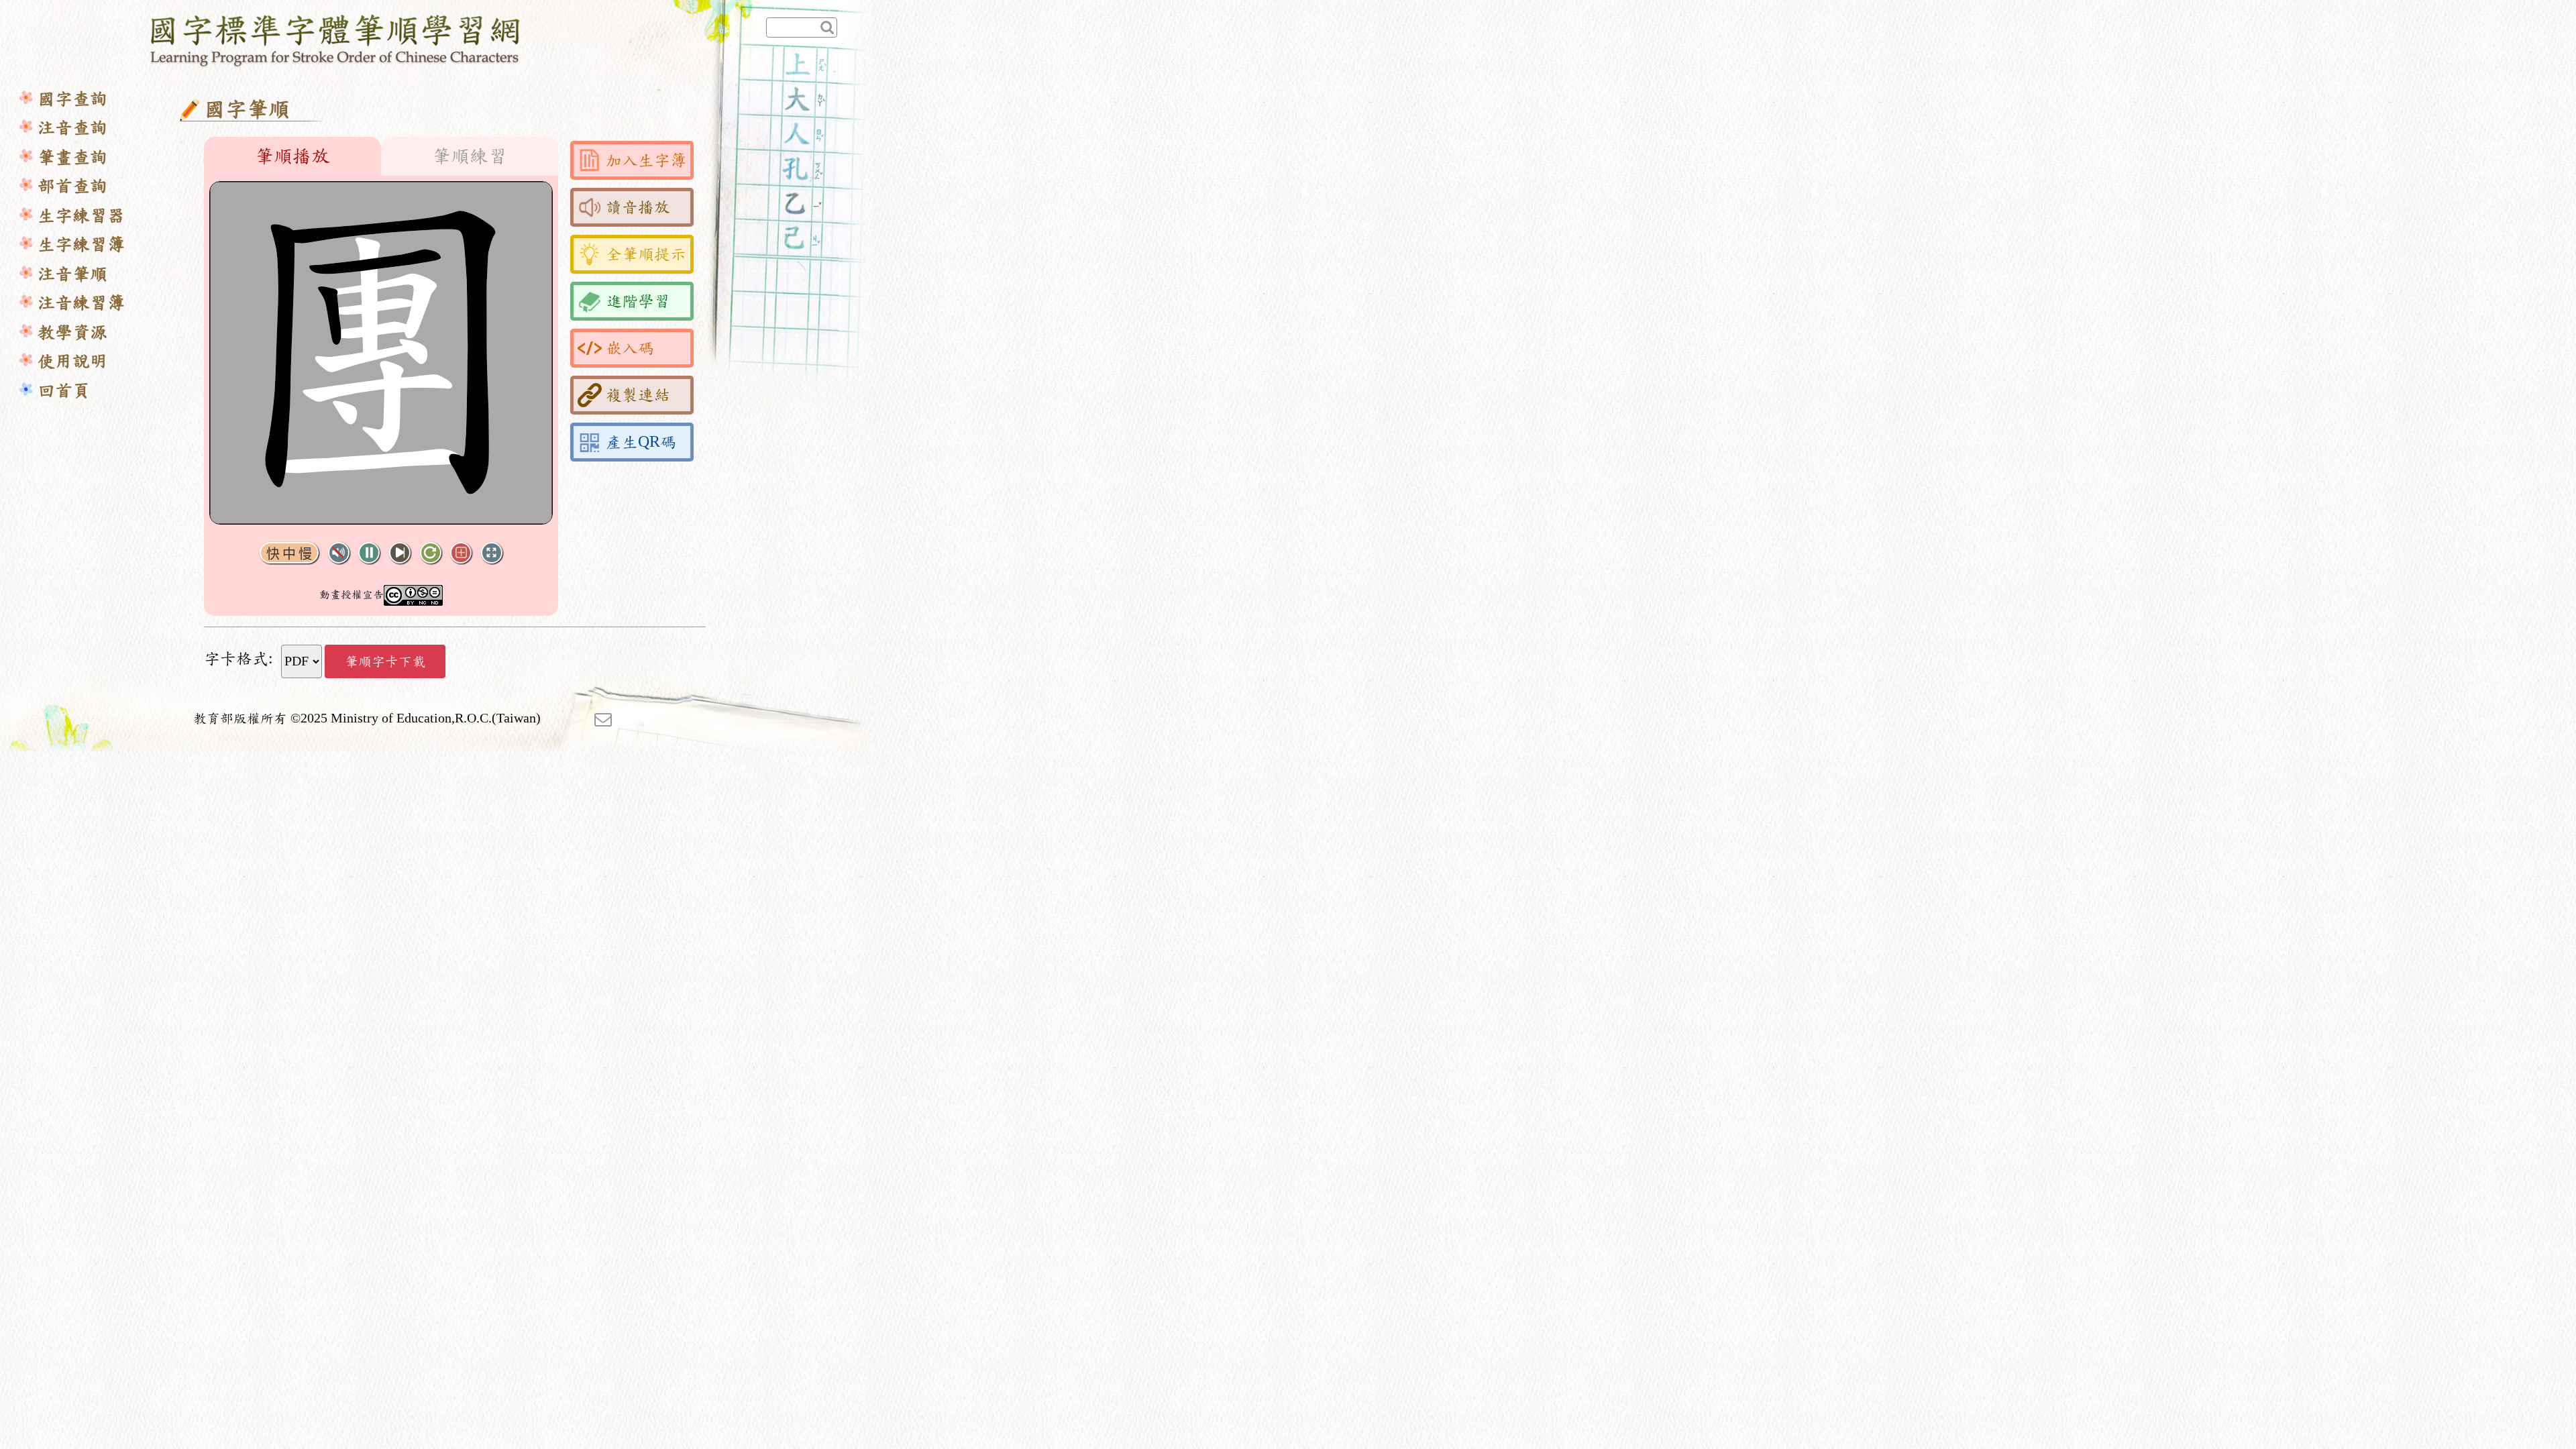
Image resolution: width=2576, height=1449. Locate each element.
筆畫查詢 (72, 157)
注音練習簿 (81, 303)
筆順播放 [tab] (292, 156)
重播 (431, 553)
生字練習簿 (81, 245)
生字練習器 (81, 216)
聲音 (339, 553)
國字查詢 (72, 99)
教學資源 (72, 332)
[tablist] (381, 156)
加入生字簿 (646, 160)
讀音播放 (638, 207)
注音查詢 (72, 128)
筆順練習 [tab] (470, 156)
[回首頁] (336, 38)
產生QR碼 (641, 442)
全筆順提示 (646, 254)
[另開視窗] (603, 718)
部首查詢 (72, 186)
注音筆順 (72, 274)
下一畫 (400, 553)
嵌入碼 (630, 348)
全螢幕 (492, 553)
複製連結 (638, 395)
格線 (461, 553)
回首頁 (64, 391)
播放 (369, 553)
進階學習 (638, 301)
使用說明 (72, 361)
